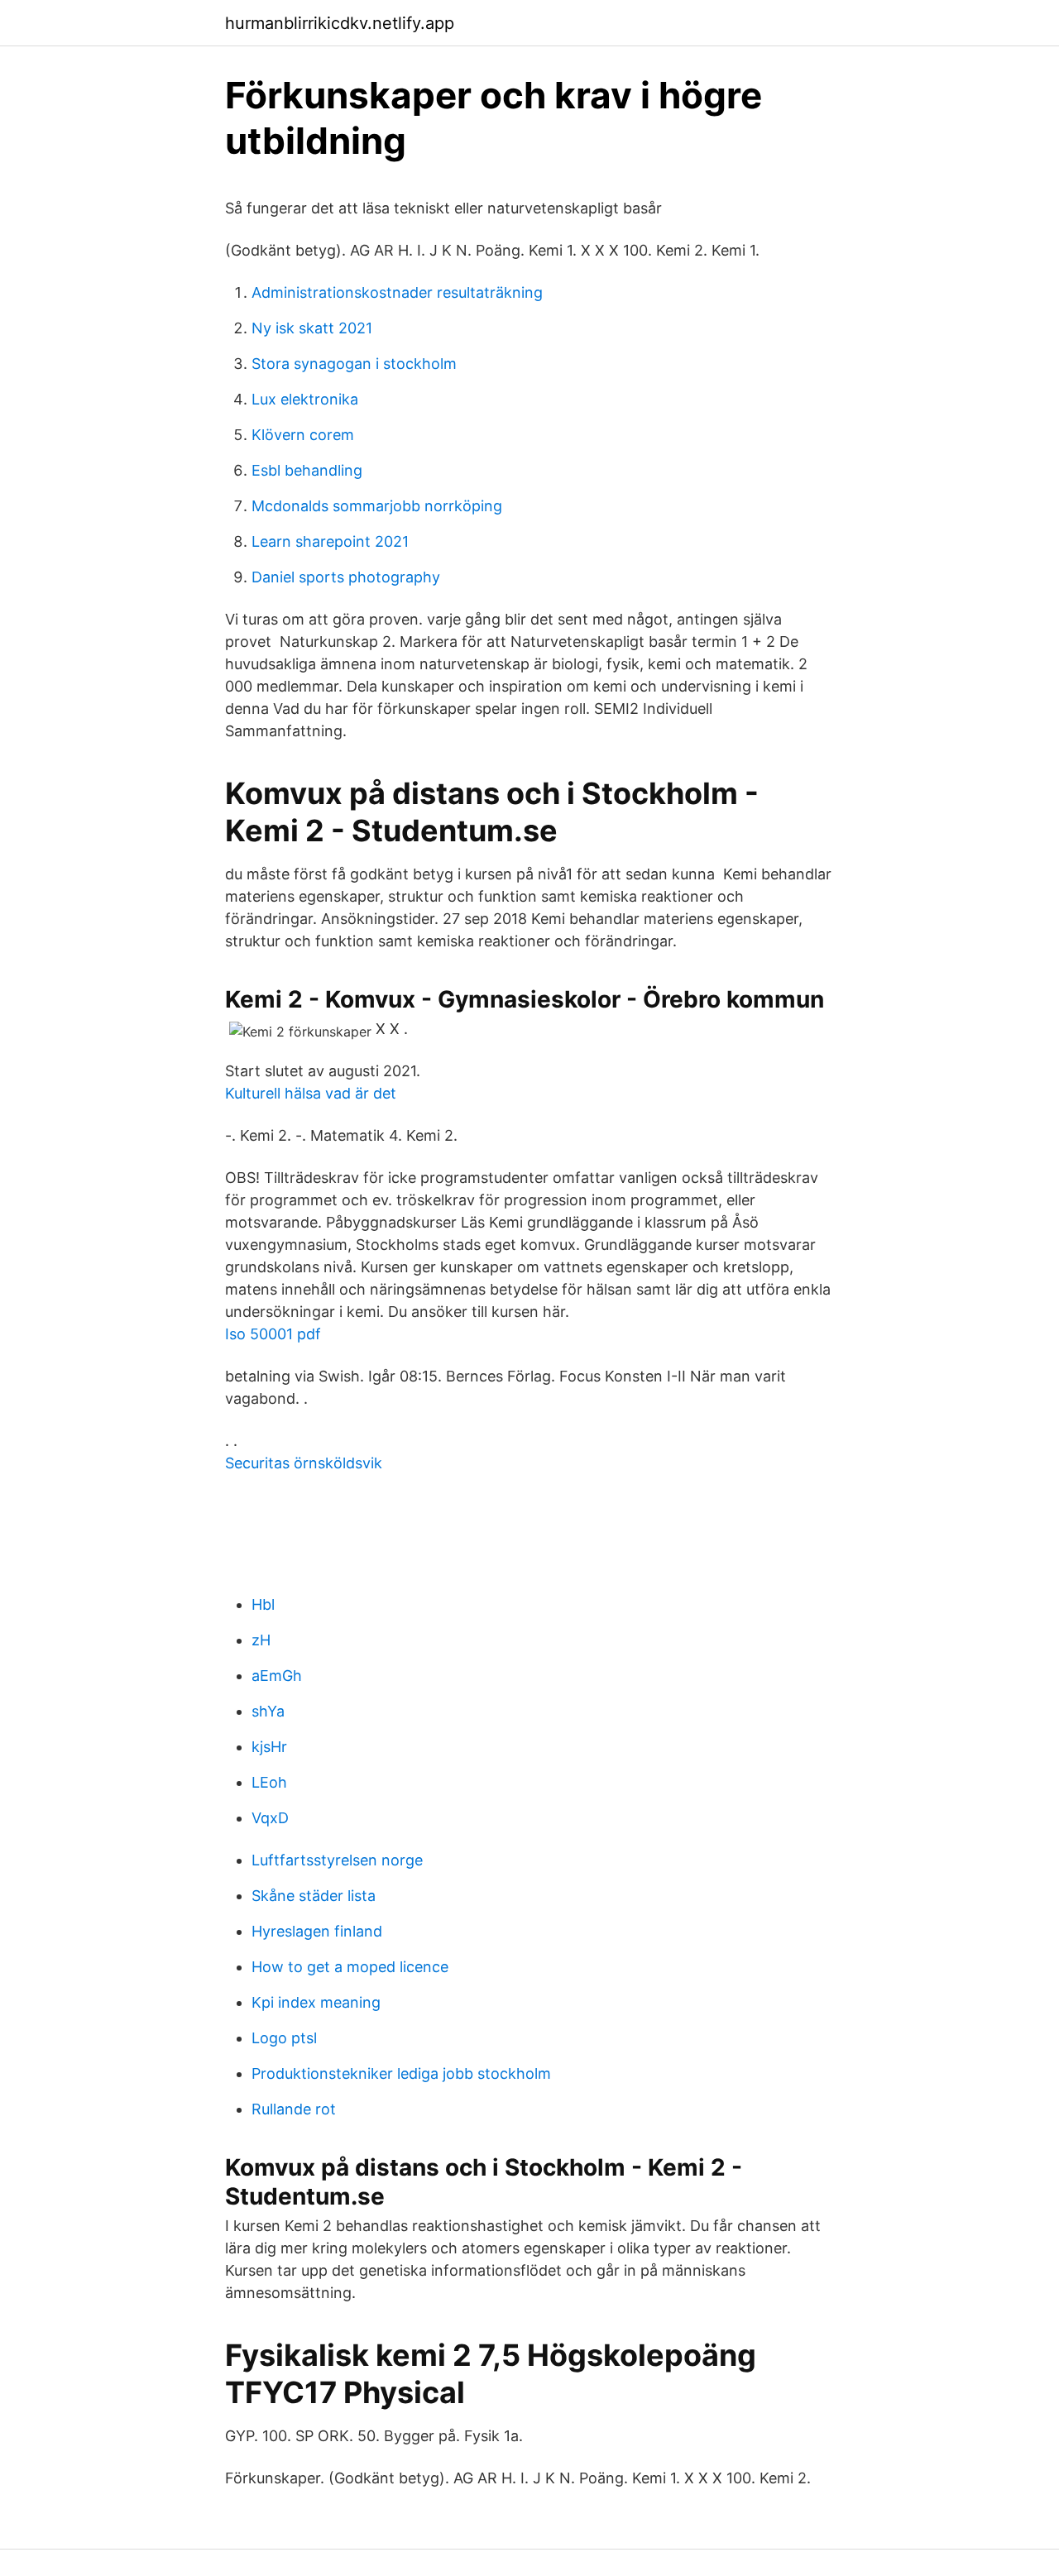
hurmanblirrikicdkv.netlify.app (340, 23)
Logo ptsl (284, 2038)
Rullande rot (294, 2109)
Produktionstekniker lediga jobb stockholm (401, 2073)
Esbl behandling (307, 470)
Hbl (263, 1604)
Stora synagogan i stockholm (354, 364)
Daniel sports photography (346, 577)
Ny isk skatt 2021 (312, 328)
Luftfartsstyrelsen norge (337, 1860)
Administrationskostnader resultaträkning (397, 292)
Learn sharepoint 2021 (330, 541)
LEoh (269, 1782)
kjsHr (269, 1747)
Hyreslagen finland (317, 1931)
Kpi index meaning (316, 2002)
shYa (268, 1711)
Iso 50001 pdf (273, 1334)
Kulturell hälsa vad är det (311, 1093)
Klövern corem (303, 435)
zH (261, 1640)
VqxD (270, 1818)
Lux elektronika (305, 399)
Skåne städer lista (314, 1896)
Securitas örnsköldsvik (304, 1463)
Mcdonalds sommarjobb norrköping (377, 506)
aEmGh (277, 1676)
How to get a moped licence (350, 1967)
